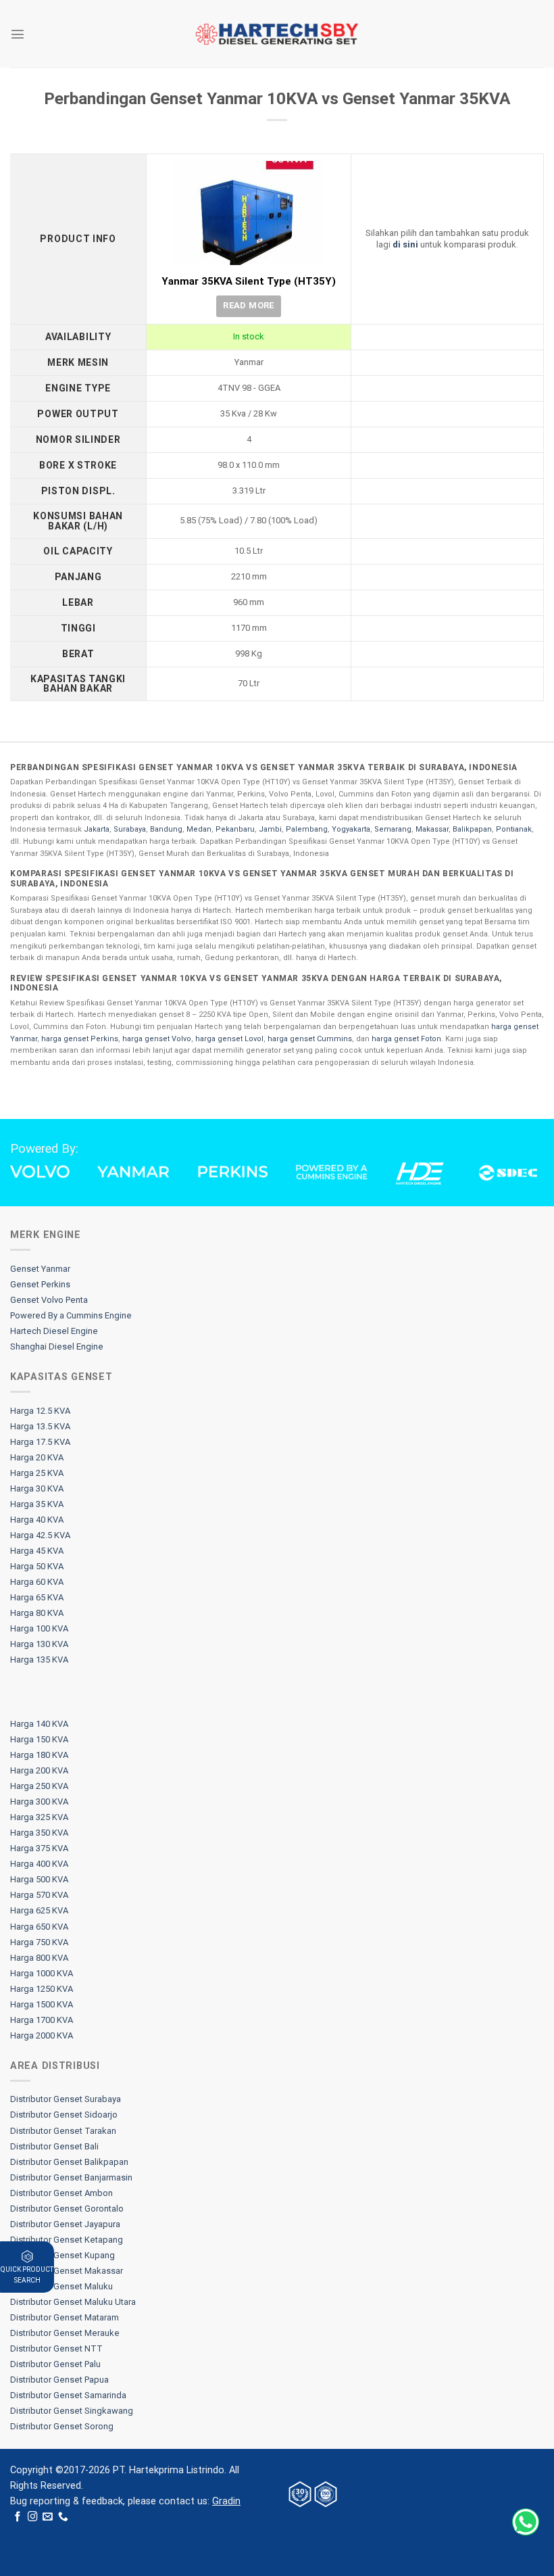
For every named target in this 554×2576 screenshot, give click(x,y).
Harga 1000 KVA (42, 1973)
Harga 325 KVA (39, 1817)
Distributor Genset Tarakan (63, 2131)
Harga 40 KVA (37, 1520)
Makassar (432, 829)
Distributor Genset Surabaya (66, 2099)
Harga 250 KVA (39, 1786)
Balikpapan (472, 829)
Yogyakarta (351, 829)
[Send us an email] (48, 2517)
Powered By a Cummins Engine (71, 1315)
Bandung (166, 829)
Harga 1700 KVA (42, 2020)
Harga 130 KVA (39, 1644)
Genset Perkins (40, 1284)
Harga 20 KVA (37, 1457)
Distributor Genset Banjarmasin (71, 2177)
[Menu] (18, 34)
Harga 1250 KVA (42, 1989)
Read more (249, 305)
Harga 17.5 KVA (40, 1442)
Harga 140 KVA (39, 1724)
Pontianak (514, 829)
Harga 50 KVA (37, 1566)
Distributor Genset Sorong (62, 2426)
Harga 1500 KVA (42, 2004)
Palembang (307, 829)
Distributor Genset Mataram (65, 2317)
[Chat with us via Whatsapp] (526, 2522)
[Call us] (63, 2517)
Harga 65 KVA (37, 1597)
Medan (199, 829)
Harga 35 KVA (37, 1504)
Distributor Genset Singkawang (72, 2411)
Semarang (393, 829)
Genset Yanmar (40, 1269)
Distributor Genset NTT (56, 2348)
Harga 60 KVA (37, 1582)
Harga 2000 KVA (42, 2035)
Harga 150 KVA (39, 1739)
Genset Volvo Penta (49, 1300)
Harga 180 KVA (39, 1755)
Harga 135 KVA (39, 1660)
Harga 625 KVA (39, 1910)
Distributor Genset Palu (55, 2364)
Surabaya (130, 829)
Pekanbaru (235, 829)
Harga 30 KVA (37, 1488)
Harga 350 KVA (39, 1833)
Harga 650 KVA (39, 1927)
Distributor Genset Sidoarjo (64, 2115)
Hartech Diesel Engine (54, 1331)
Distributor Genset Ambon (61, 2193)
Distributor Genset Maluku (61, 2286)
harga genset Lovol (229, 1039)
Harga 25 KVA (37, 1473)
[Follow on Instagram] (33, 2517)
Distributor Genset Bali (54, 2146)
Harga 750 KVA (39, 1942)
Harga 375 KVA (39, 1848)
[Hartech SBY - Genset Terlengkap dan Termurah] (277, 34)
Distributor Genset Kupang (62, 2255)
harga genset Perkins (80, 1039)
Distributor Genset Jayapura (65, 2224)
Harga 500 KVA (39, 1879)
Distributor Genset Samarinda (68, 2395)
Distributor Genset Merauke (65, 2333)
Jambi (270, 829)
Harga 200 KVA (39, 1770)
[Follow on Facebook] (18, 2517)
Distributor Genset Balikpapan (69, 2162)
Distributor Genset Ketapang (67, 2240)
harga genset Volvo (157, 1039)
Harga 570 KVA (39, 1895)
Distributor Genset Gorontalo (67, 2209)
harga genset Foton (406, 1039)
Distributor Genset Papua (59, 2380)
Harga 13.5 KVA (40, 1426)
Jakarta (97, 829)
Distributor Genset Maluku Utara (73, 2302)
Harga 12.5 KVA (40, 1411)
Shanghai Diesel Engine (57, 1346)
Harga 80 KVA (37, 1613)
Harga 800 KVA (39, 1958)
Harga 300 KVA (39, 1802)
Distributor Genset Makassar (67, 2271)
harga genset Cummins (310, 1039)
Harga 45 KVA (37, 1551)
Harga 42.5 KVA (40, 1535)
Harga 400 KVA (39, 1864)
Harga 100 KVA (39, 1628)
